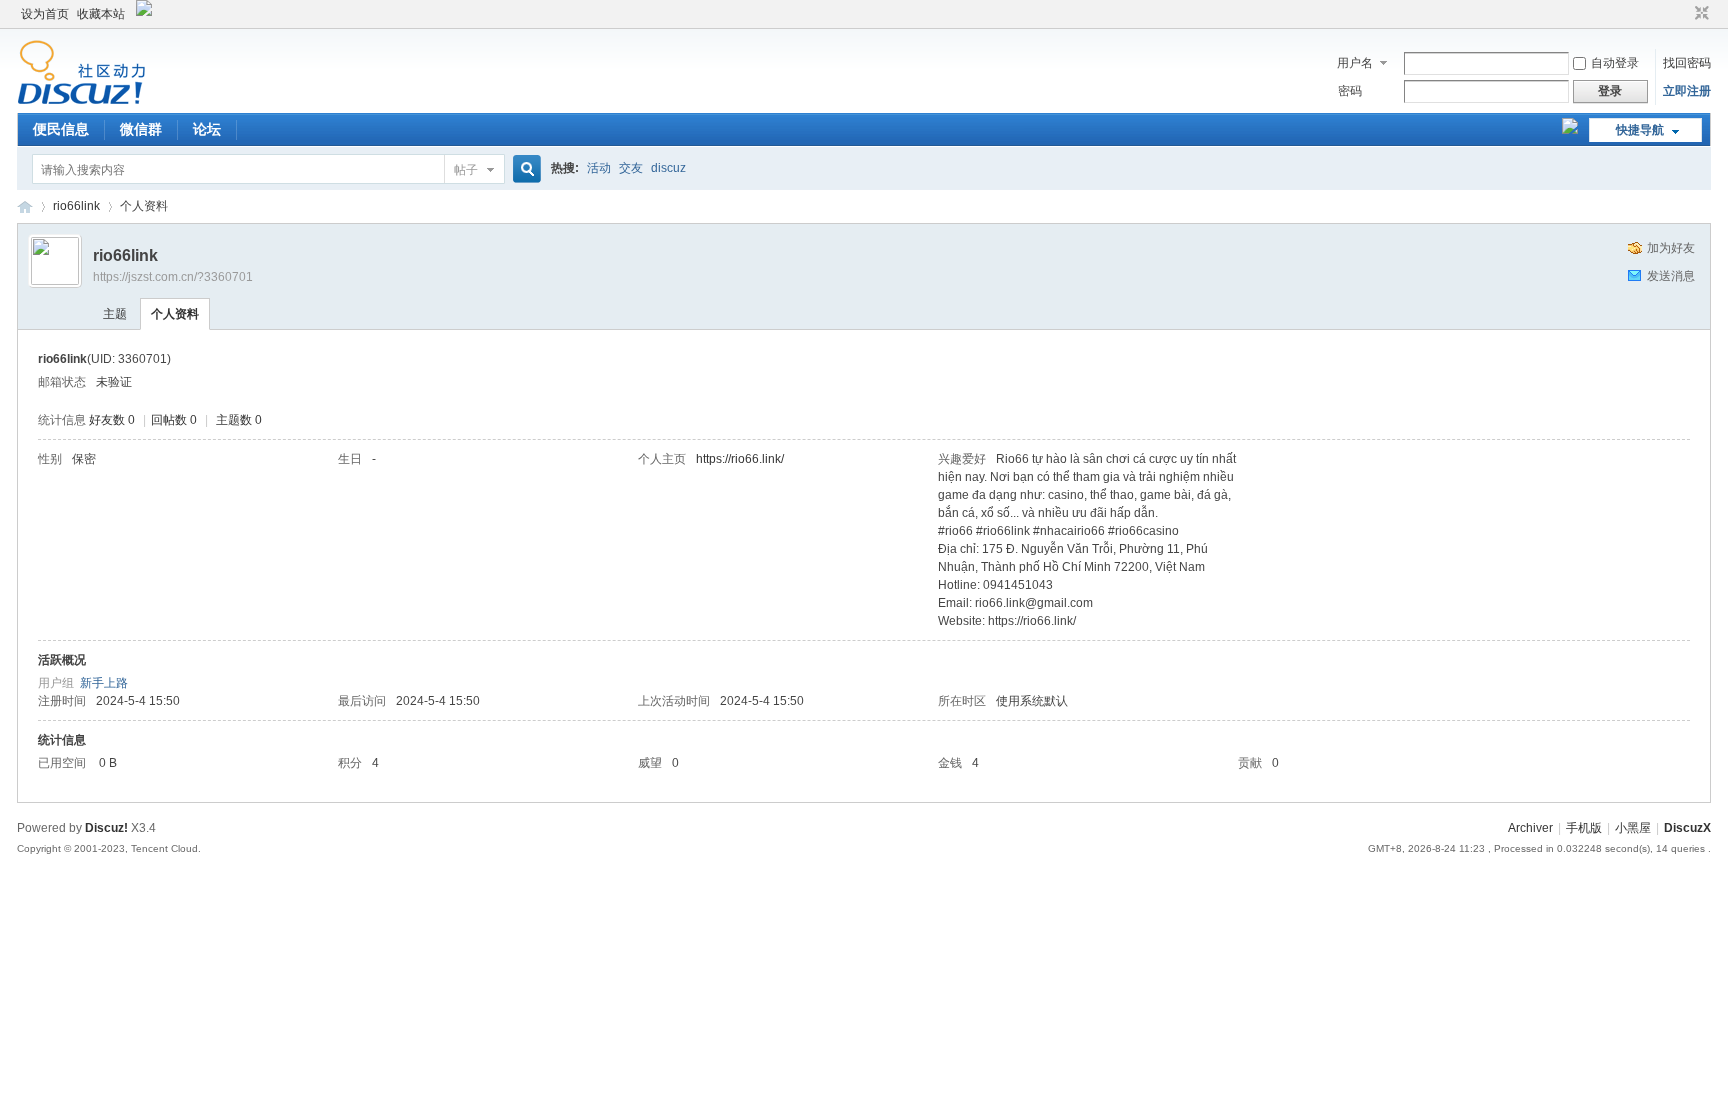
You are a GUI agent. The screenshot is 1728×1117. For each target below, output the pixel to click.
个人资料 (175, 314)
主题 (115, 314)
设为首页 (45, 14)
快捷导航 (1640, 130)
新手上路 (104, 683)
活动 (599, 168)
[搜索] (524, 169)
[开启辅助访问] (1683, 14)
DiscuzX (1687, 828)
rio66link (76, 206)
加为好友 (1671, 248)
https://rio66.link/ (740, 459)
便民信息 (61, 129)
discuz (668, 168)
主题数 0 (239, 420)
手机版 (1584, 828)
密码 (1350, 91)
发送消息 (1671, 276)
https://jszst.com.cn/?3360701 (173, 277)
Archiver (1530, 828)
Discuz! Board (25, 206)
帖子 (466, 170)
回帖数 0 (174, 420)
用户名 (1355, 63)
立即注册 (1687, 91)
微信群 (141, 129)
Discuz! (106, 828)
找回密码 (1687, 63)
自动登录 (1615, 63)
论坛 (207, 129)
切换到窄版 (1699, 14)
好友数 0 (112, 420)
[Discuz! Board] (81, 101)
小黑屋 (1633, 828)
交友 (631, 168)
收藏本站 (101, 14)
